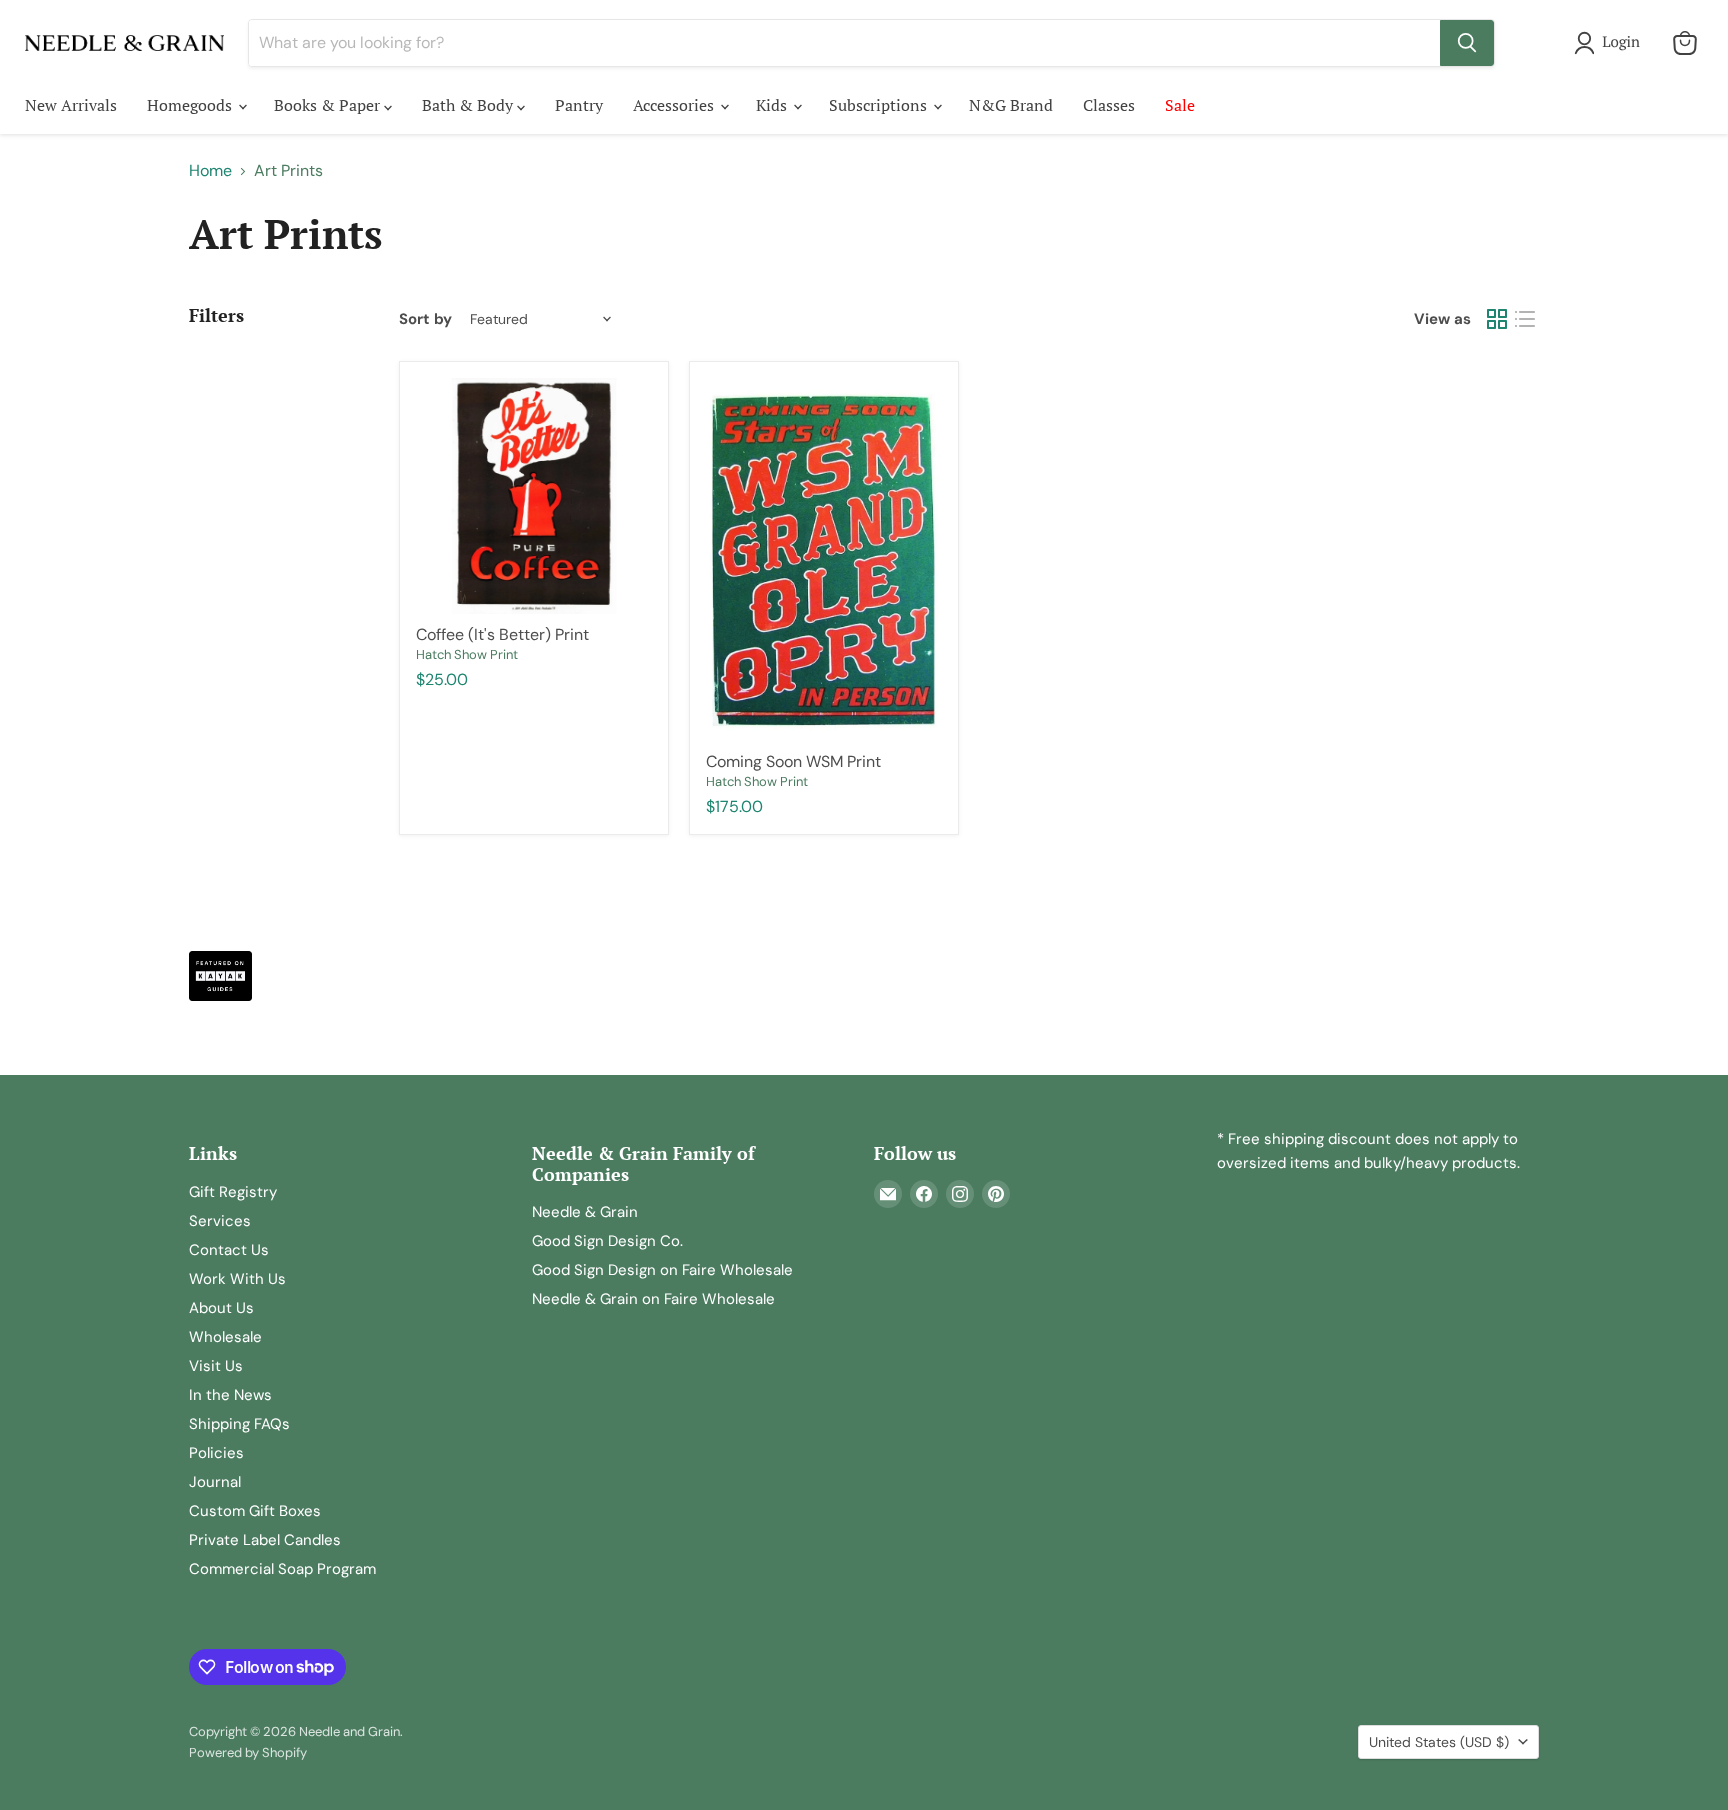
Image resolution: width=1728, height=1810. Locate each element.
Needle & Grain (585, 1212)
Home (210, 171)
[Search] (1467, 43)
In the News (230, 1395)
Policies (216, 1453)
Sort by (425, 319)
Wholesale (225, 1337)
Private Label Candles (265, 1540)
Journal (215, 1482)
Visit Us (216, 1366)
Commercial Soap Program (282, 1569)
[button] (1611, 43)
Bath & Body (469, 105)
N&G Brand (1011, 105)
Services (220, 1221)
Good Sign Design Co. (607, 1241)
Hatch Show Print (467, 654)
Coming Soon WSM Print (793, 761)
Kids (773, 105)
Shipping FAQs (239, 1424)
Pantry (579, 105)
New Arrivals (71, 105)
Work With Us (237, 1279)
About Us (221, 1308)
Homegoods (191, 105)
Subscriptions (880, 105)
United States (1439, 1742)
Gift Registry (233, 1192)
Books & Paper (329, 105)
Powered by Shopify (248, 1752)
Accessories (675, 105)
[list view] (1525, 319)
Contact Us (229, 1250)
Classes (1109, 105)
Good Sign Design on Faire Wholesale (662, 1270)
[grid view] (1497, 319)
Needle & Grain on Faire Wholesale (653, 1299)
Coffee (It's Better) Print (502, 634)
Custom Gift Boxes (255, 1511)
